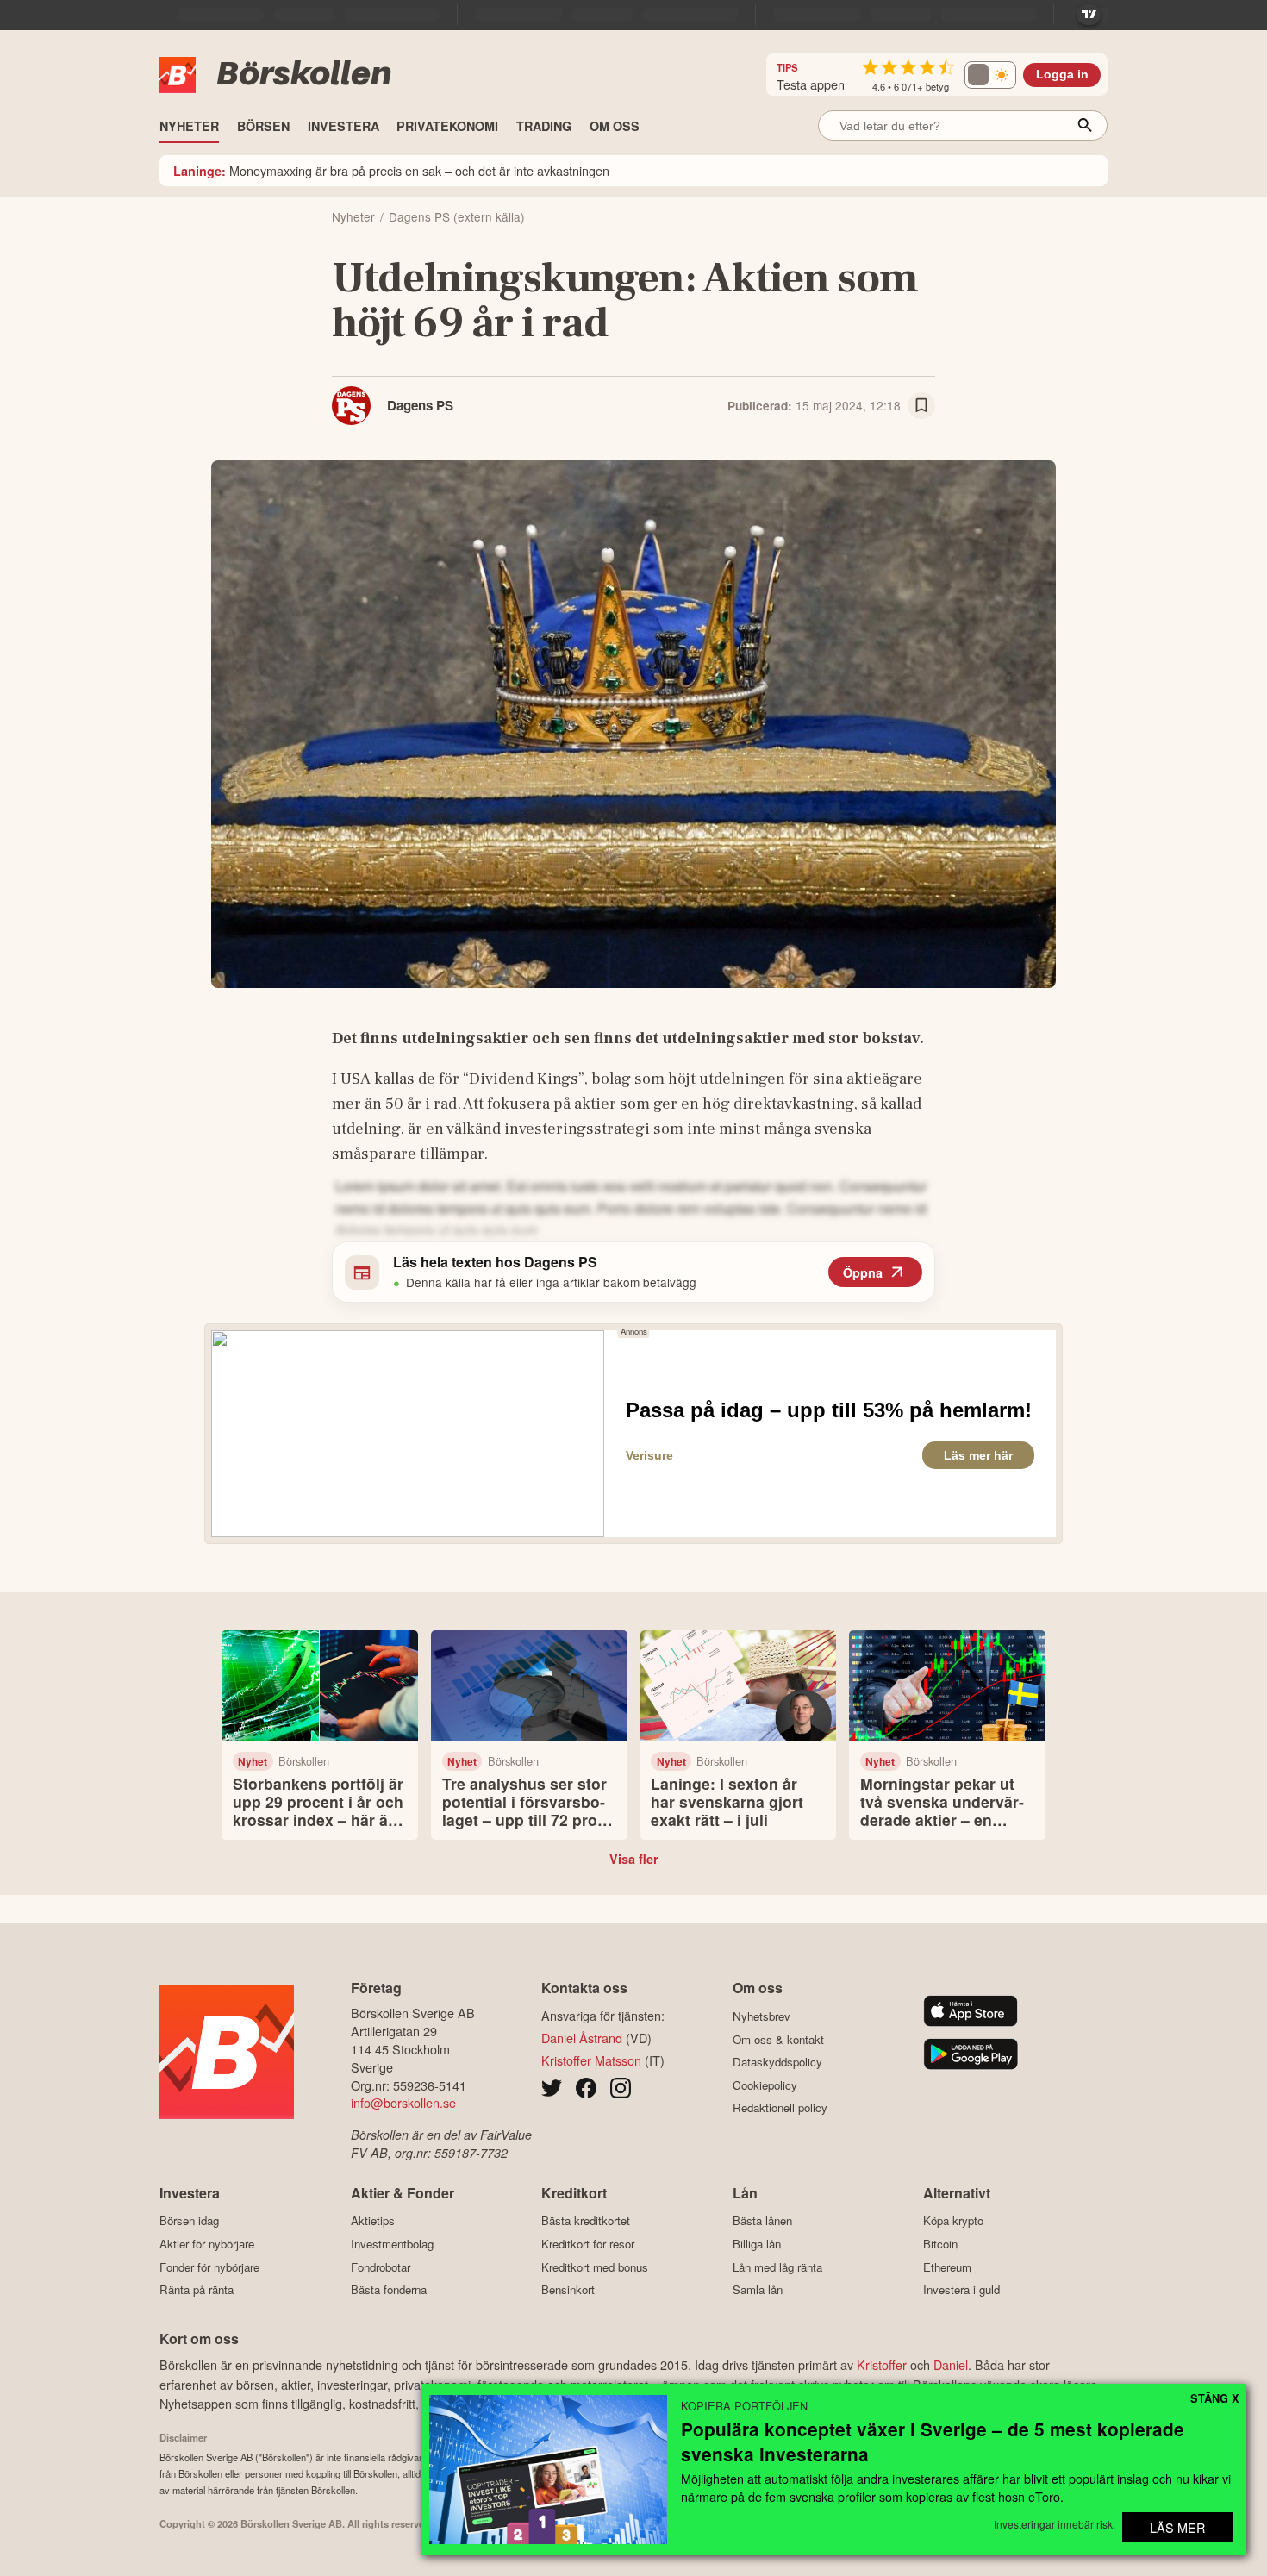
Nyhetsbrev (761, 2016)
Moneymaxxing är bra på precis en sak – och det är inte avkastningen (391, 170)
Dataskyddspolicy (777, 2062)
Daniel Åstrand (582, 2038)
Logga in (1062, 75)
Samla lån (758, 2290)
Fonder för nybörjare (209, 2267)
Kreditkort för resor (588, 2244)
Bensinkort (568, 2290)
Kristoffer (882, 2364)
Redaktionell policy (780, 2108)
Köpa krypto (953, 2221)
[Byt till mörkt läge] (990, 75)
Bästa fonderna (389, 2290)
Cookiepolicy (765, 2085)
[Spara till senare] (921, 406)
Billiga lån (757, 2244)
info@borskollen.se (403, 2102)
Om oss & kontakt (778, 2039)
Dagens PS (420, 405)
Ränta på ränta (197, 2290)
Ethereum (947, 2267)
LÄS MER (1177, 2527)
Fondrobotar (381, 2267)
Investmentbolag (392, 2244)
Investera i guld (961, 2290)
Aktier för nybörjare (207, 2244)
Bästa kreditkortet (586, 2221)
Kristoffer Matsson (591, 2060)
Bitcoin (940, 2244)
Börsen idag (189, 2221)
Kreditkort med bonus (595, 2267)
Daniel (951, 2364)
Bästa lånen (762, 2221)
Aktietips (373, 2221)
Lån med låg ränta (777, 2267)
